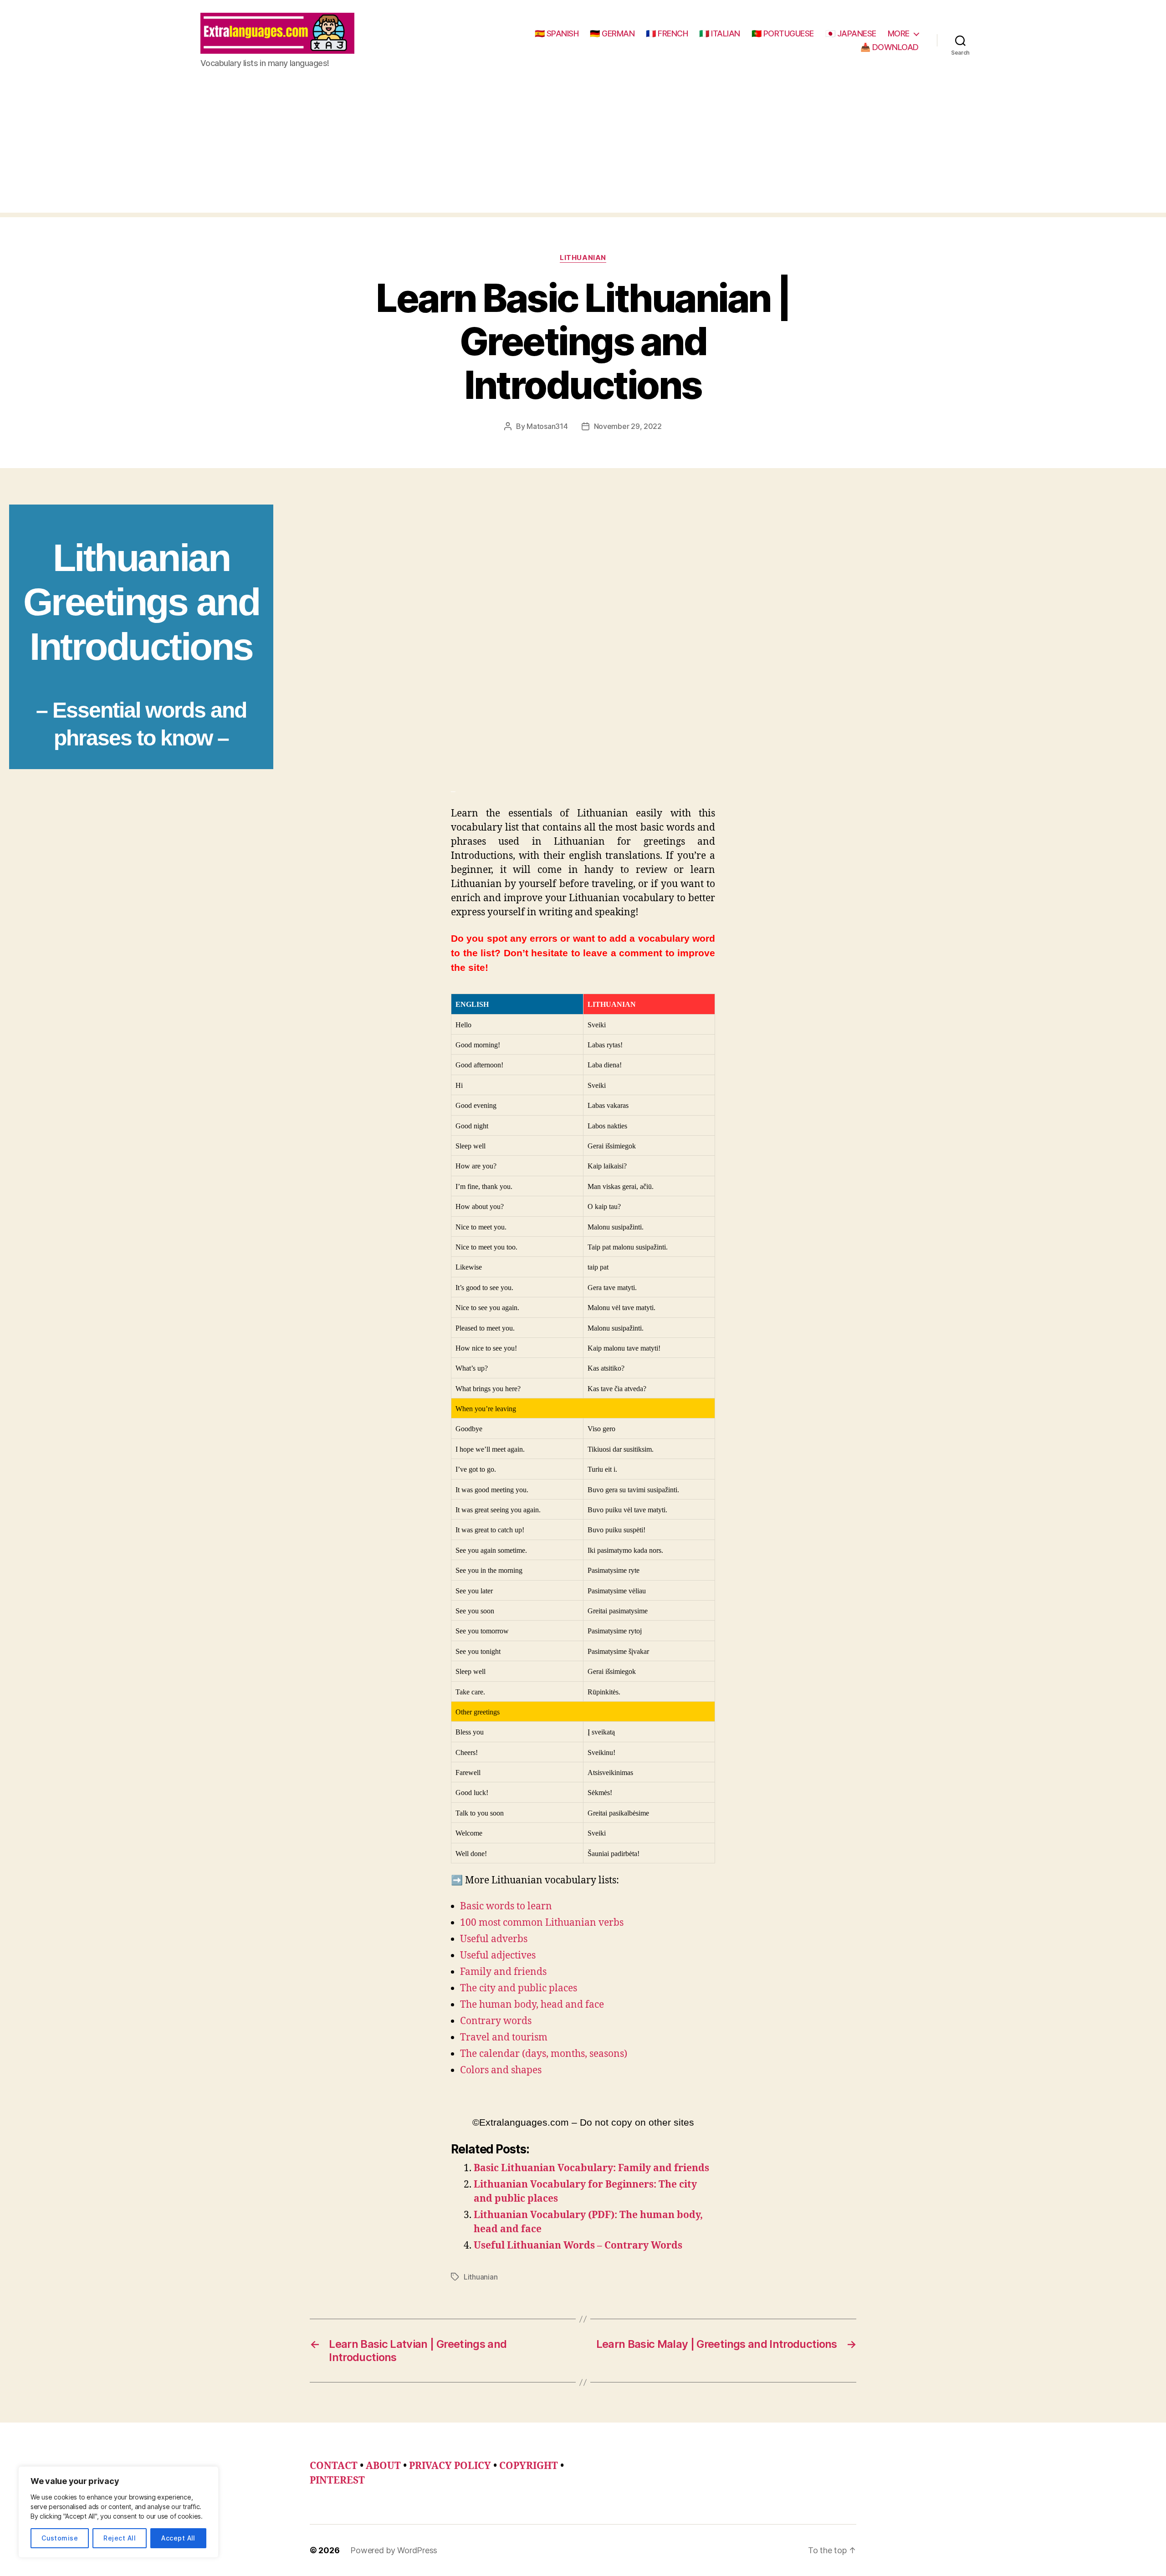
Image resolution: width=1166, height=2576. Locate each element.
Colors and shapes (501, 2070)
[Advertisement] (583, 149)
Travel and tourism (504, 2038)
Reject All (120, 2538)
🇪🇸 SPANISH (557, 33)
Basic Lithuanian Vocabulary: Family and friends (591, 2168)
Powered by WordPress (394, 2550)
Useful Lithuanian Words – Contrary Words (578, 2246)
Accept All (178, 2538)
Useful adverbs (494, 1939)
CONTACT (334, 2466)
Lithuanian (583, 258)
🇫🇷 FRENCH (667, 33)
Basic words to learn (506, 1906)
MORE (899, 33)
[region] (118, 2512)
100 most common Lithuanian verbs (542, 1923)
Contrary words (496, 2021)
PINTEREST (337, 2481)
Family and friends (503, 1972)
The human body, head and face (532, 2005)
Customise (60, 2538)
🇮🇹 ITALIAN (720, 33)
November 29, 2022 (628, 426)
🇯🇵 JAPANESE (851, 33)
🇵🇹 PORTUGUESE (783, 33)
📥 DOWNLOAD (890, 47)
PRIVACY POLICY (450, 2466)
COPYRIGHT (529, 2466)
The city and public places (519, 1988)
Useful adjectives (498, 1956)
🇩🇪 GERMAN (612, 33)
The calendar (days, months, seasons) (544, 2054)
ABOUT (383, 2466)
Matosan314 (547, 426)
